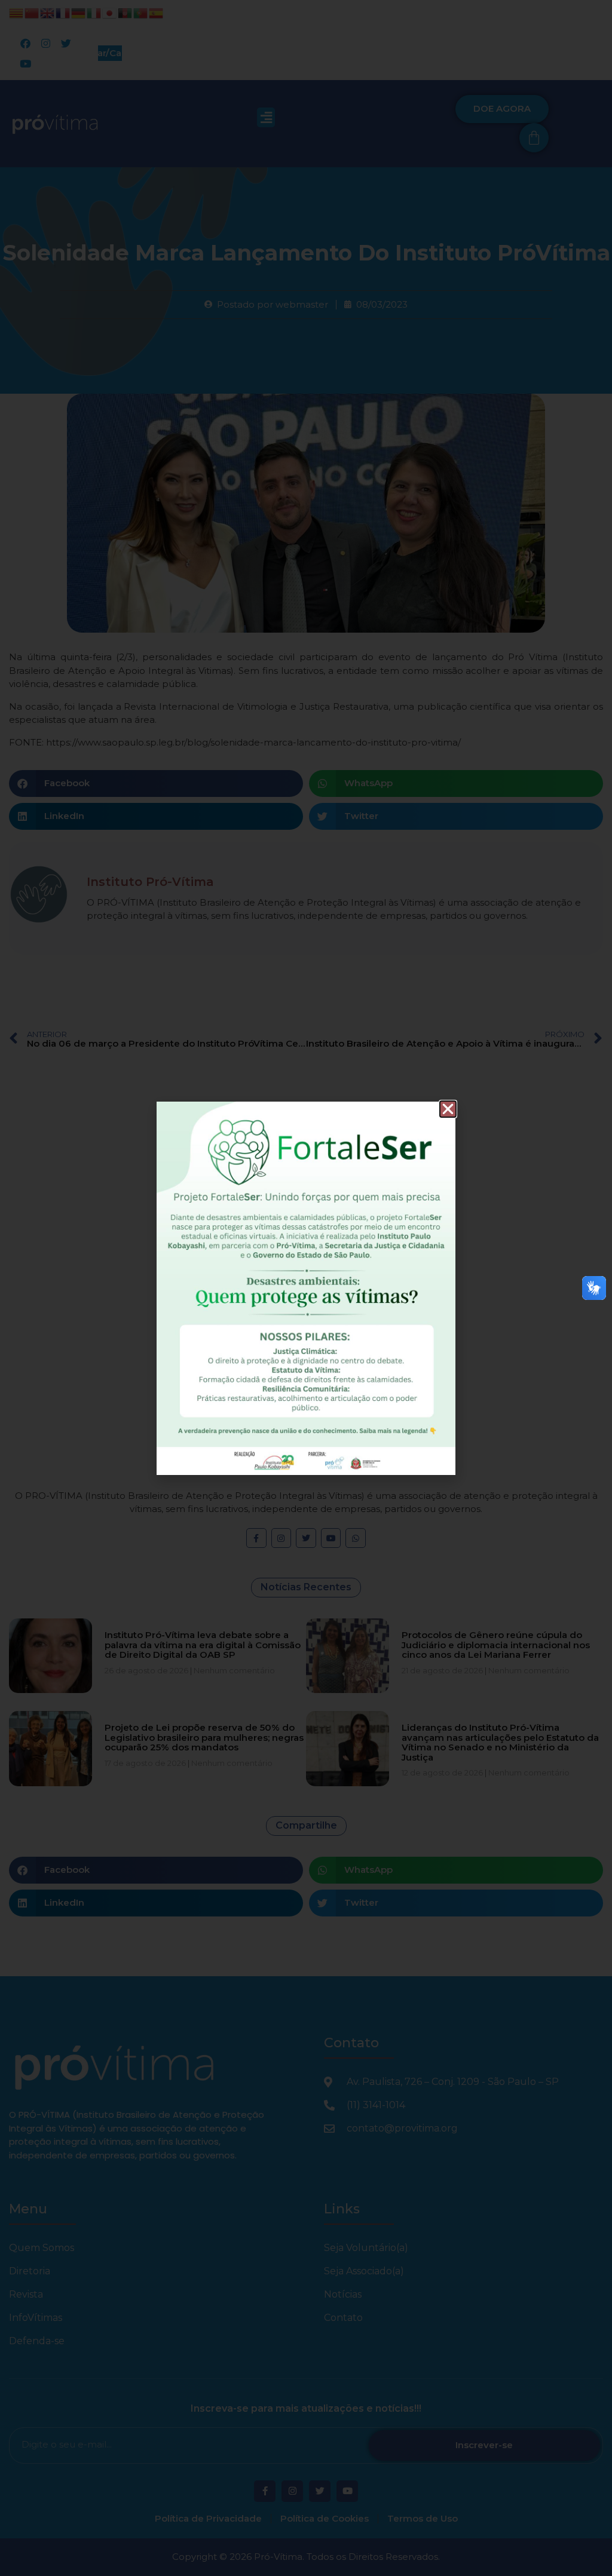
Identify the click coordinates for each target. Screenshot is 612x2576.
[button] (448, 1109)
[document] (306, 1288)
